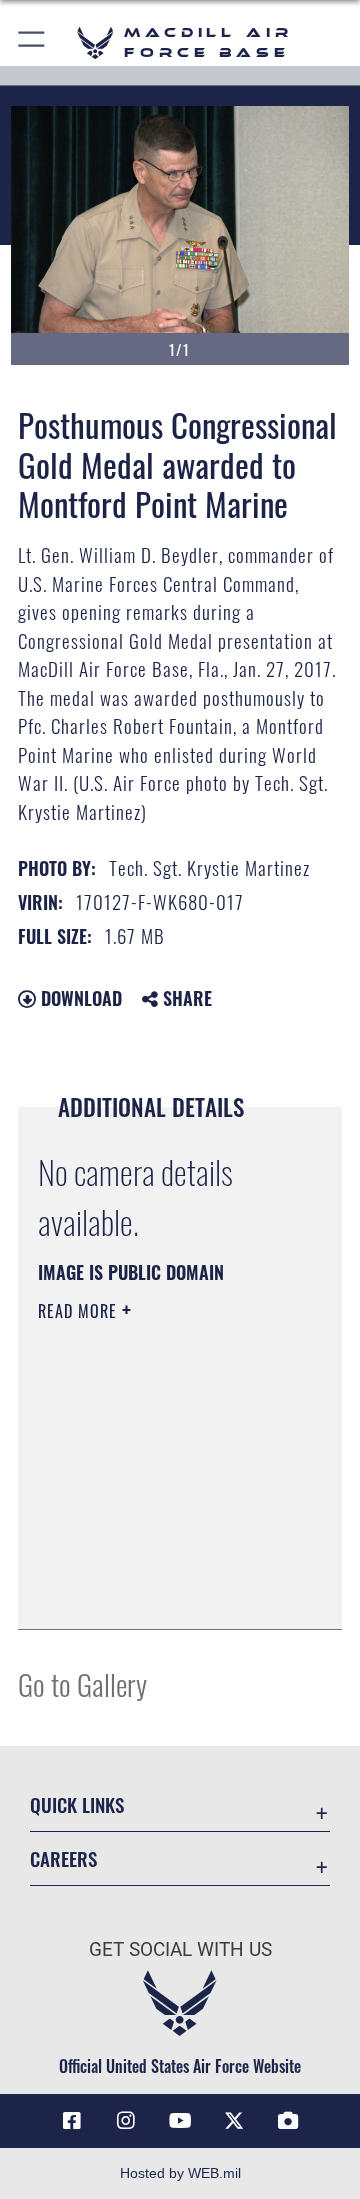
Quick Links (77, 1804)
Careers (63, 1858)
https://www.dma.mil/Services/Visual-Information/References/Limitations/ (159, 1592)
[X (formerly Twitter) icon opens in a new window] (234, 2121)
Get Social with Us (180, 1949)
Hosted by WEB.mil (180, 2173)
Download (79, 998)
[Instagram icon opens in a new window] (126, 2121)
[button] (32, 42)
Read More (80, 1311)
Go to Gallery (82, 1683)
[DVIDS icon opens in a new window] (288, 2121)
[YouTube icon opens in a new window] (180, 2121)
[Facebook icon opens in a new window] (72, 2121)
